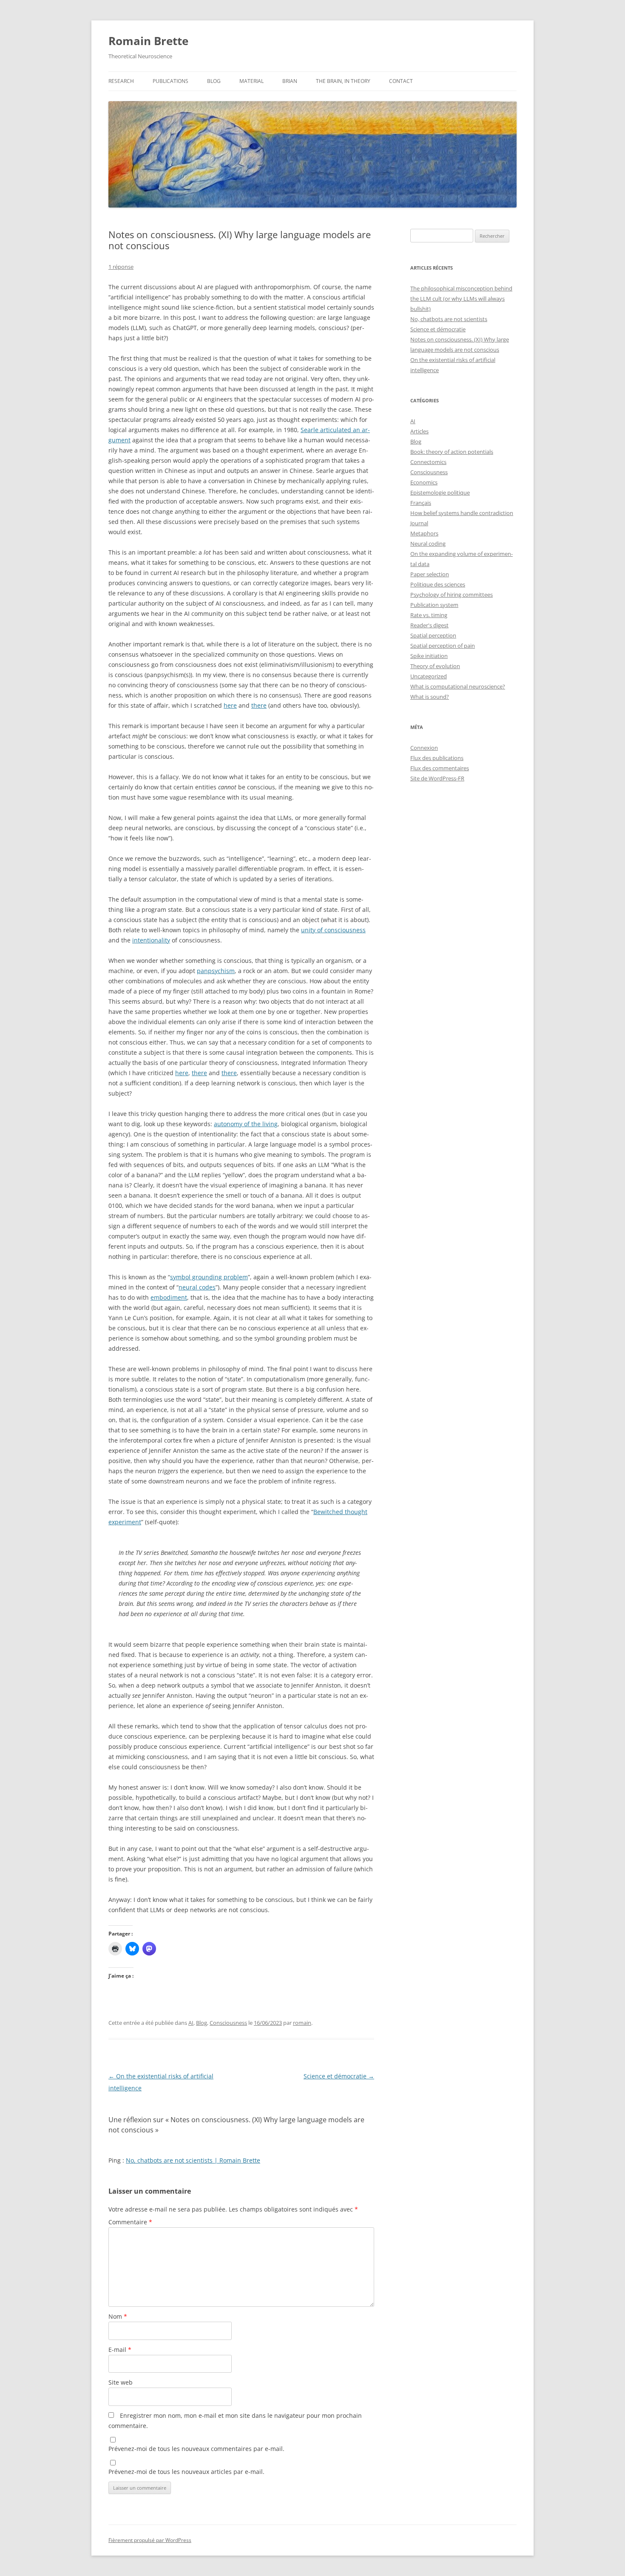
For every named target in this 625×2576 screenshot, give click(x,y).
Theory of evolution (435, 666)
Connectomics (428, 462)
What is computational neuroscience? (458, 686)
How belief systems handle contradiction (462, 513)
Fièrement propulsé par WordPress (150, 2540)
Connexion (424, 748)
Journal (419, 523)
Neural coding (428, 544)
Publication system (434, 605)
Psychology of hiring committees (452, 595)
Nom (118, 2316)
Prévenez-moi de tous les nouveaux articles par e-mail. (186, 2472)
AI (191, 2023)
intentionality (151, 940)
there (259, 705)
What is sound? (430, 697)
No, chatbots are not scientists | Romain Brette (193, 2160)
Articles (419, 431)
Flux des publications (437, 758)
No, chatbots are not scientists (449, 319)
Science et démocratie (339, 2076)
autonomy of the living (246, 1124)
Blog (214, 81)
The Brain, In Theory (343, 81)
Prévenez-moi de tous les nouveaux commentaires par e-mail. (196, 2449)
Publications (170, 81)
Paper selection (430, 574)
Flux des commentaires (440, 768)
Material (251, 81)
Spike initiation (429, 656)
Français (421, 503)
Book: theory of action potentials (452, 452)
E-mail (120, 2350)
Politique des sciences (438, 584)
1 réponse (121, 267)
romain (302, 2023)
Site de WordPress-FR (437, 778)
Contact (401, 81)
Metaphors (424, 533)
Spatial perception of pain (443, 646)
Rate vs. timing (429, 615)
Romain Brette (148, 41)
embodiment (169, 1297)
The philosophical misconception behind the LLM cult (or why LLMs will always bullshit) (461, 299)
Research (121, 81)
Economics (424, 482)
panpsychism (216, 971)
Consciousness (228, 2023)
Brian (290, 81)
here (230, 705)
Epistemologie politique (440, 492)
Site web (121, 2382)
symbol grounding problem (209, 1277)
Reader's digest (429, 625)
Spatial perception (433, 635)
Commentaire (130, 2222)
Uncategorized (429, 676)
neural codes (197, 1287)
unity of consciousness (333, 930)
